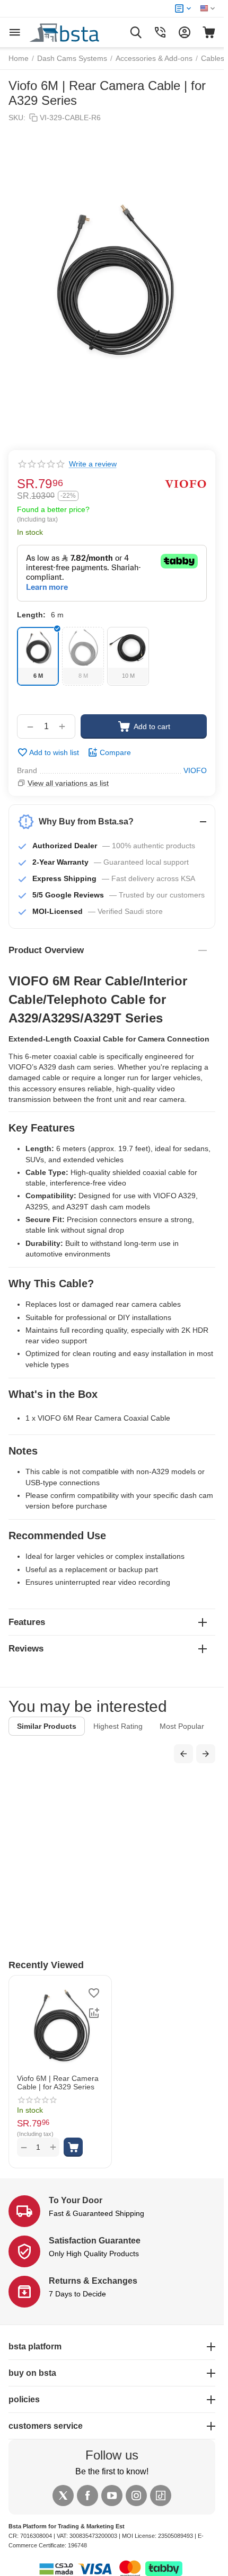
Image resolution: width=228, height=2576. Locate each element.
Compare (115, 752)
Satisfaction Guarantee (95, 2241)
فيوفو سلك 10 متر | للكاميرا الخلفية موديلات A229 (118, 1876)
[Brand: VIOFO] (186, 484)
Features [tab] (27, 1622)
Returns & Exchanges (93, 2281)
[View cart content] (209, 32)
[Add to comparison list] (94, 2013)
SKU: (17, 118)
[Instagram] (136, 2496)
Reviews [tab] (26, 1649)
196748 (77, 2545)
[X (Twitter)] (63, 2496)
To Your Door (76, 2200)
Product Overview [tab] (46, 950)
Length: (31, 615)
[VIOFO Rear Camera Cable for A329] (112, 282)
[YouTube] (112, 2496)
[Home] (76, 32)
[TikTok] (161, 2496)
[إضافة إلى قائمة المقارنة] (157, 1807)
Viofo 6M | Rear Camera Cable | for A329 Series (58, 2083)
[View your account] (185, 32)
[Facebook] (87, 2496)
